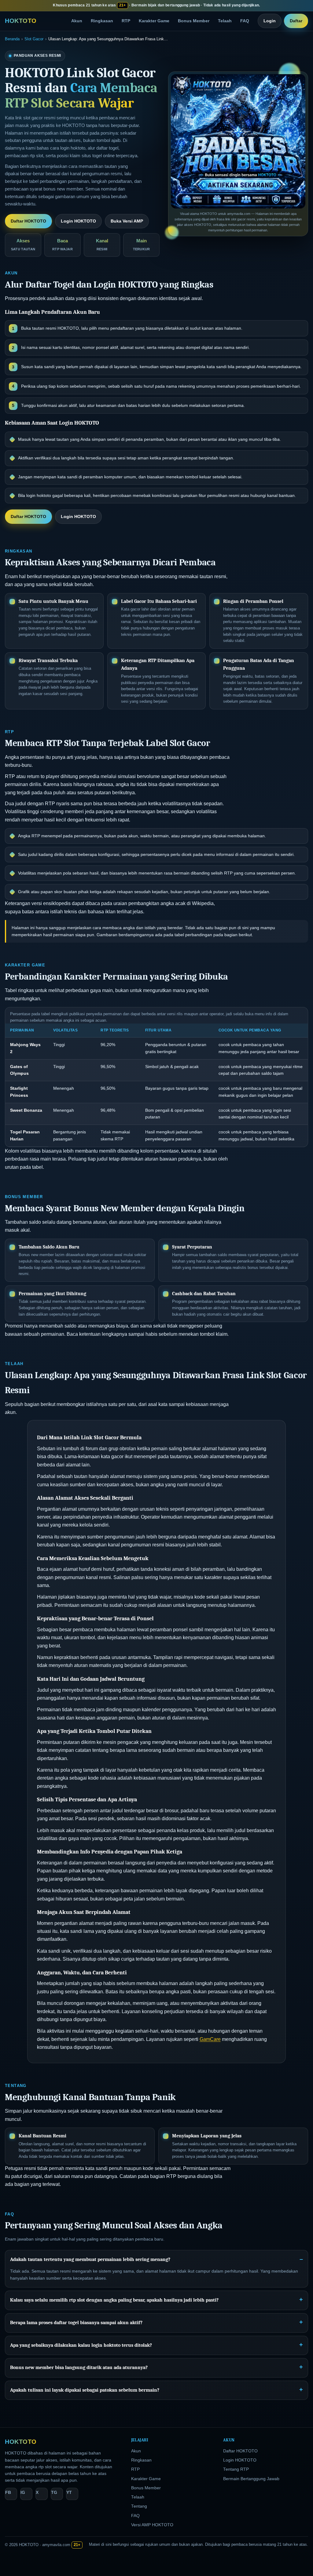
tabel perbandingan (193, 935)
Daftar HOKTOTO (28, 221)
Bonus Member (194, 21)
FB (8, 2493)
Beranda (12, 39)
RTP (126, 21)
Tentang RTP (236, 2469)
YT (69, 2493)
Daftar (296, 21)
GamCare (210, 2039)
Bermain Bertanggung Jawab (251, 2479)
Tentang (139, 2506)
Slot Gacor (34, 39)
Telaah (225, 21)
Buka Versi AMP (127, 221)
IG (23, 2493)
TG (54, 2493)
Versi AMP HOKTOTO (152, 2525)
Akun (77, 21)
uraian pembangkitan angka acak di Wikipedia (164, 903)
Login (270, 21)
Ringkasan (102, 21)
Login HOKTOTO (78, 221)
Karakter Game (154, 21)
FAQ (245, 21)
